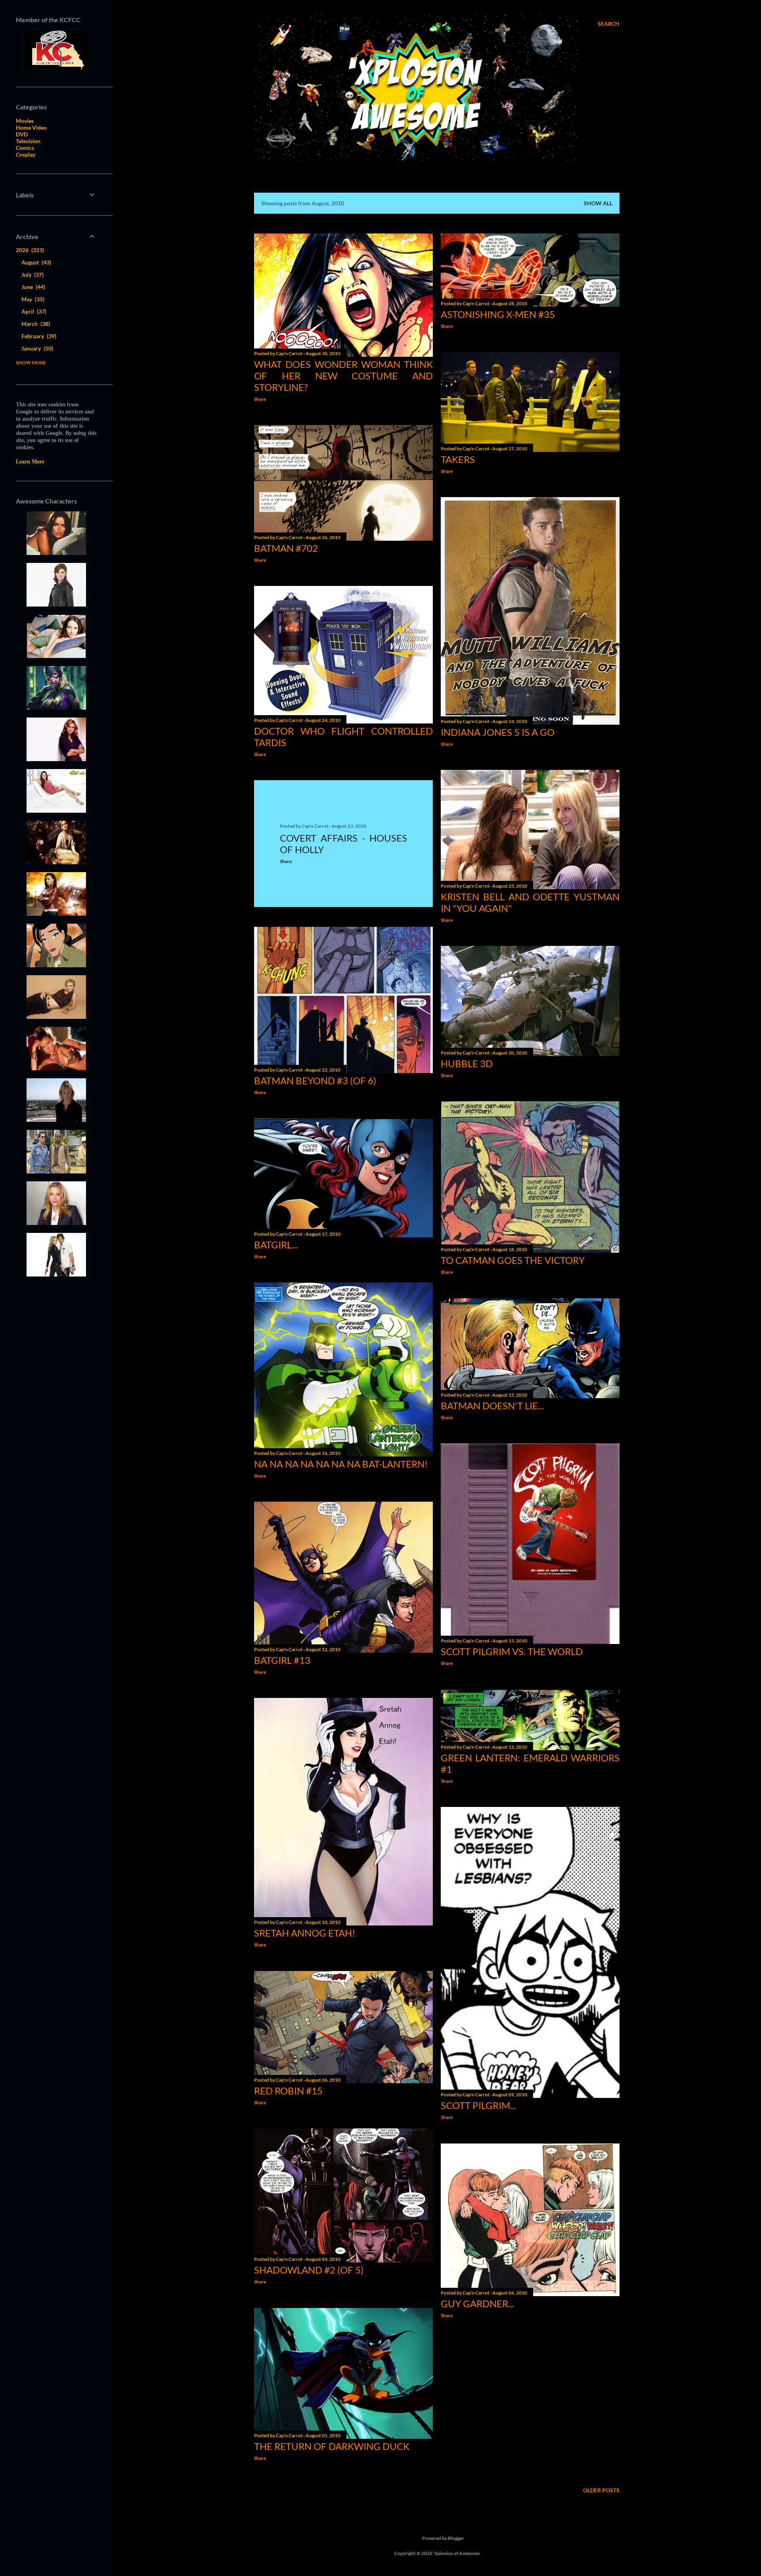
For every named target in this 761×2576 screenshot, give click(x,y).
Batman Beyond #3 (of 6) (315, 1080)
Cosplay (26, 154)
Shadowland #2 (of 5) (309, 2270)
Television (28, 141)
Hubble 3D (467, 1063)
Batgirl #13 (282, 1660)
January (36, 348)
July (32, 275)
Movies (25, 121)
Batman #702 (286, 548)
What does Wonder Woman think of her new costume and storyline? (343, 376)
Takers (458, 459)
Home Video (31, 127)
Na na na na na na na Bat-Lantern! (341, 1464)
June (33, 287)
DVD (22, 134)
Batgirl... (276, 1245)
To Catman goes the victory (513, 1260)
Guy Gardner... (477, 2303)
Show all (598, 203)
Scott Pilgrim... (478, 2105)
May (32, 299)
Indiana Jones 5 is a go (498, 732)
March (35, 324)
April (33, 311)
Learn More (30, 462)
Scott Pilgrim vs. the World (512, 1651)
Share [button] (260, 399)
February (38, 336)
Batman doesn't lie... (492, 1406)
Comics (25, 148)
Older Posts (601, 2490)
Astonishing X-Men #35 (498, 314)
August (35, 262)
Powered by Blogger (443, 2538)
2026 (29, 250)
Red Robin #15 (288, 2091)
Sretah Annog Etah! (305, 1933)
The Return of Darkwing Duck (332, 2446)
